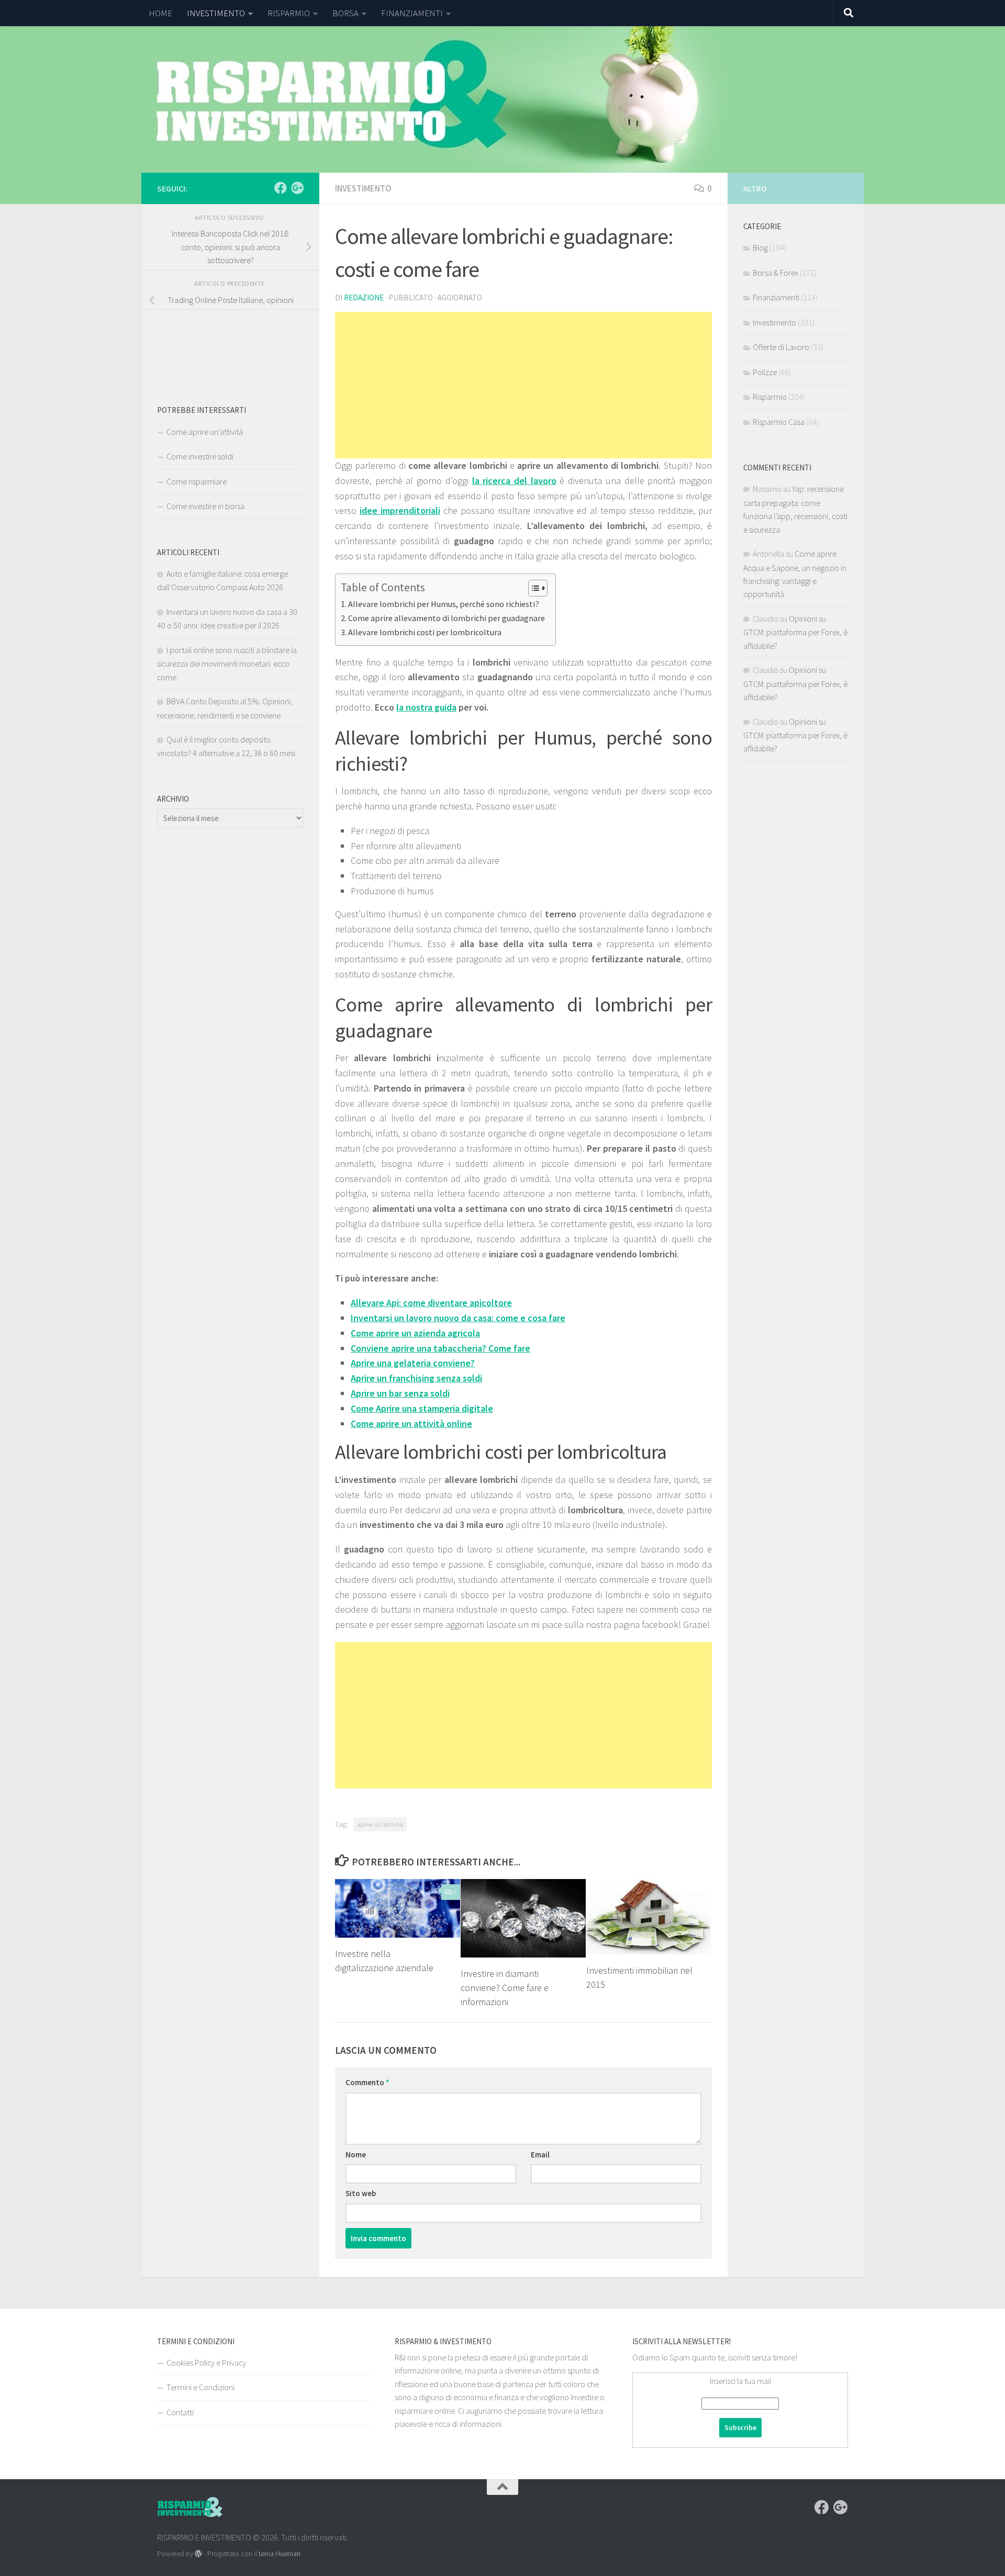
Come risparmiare (197, 481)
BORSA (345, 13)
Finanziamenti (776, 297)
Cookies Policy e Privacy (206, 2363)
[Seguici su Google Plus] (297, 188)
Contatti (180, 2412)
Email (540, 2155)
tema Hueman (280, 2553)
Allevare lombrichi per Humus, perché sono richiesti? (444, 604)
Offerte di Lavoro (781, 347)
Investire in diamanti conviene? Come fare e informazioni (505, 1988)
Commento (367, 2082)
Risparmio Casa (779, 422)
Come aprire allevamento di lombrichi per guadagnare (446, 618)
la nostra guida (426, 707)
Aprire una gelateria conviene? (413, 1363)
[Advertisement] (523, 385)
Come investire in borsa (205, 506)
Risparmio (770, 397)
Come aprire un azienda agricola (415, 1333)
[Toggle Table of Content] (533, 588)
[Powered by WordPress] (198, 2553)
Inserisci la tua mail (740, 2381)
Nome (356, 2155)
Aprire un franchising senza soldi (416, 1378)
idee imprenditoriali (400, 510)
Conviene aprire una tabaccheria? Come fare (440, 1348)
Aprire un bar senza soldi (400, 1393)
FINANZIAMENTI (412, 13)
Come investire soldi (200, 456)
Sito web (361, 2193)
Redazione (364, 297)
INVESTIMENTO (216, 13)
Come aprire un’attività (205, 432)
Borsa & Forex (775, 273)
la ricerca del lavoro (514, 481)
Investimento (363, 188)
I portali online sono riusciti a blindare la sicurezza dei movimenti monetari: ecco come (227, 663)
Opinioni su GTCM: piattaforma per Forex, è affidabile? (795, 632)
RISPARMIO (289, 13)
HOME (160, 13)
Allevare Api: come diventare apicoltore (431, 1303)
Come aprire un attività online (411, 1424)
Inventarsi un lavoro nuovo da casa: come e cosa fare (458, 1318)
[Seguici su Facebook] (281, 188)
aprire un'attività (380, 1824)
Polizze (765, 372)
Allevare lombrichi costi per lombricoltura (425, 632)
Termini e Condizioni (200, 2387)
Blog (760, 248)
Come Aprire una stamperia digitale (422, 1408)
